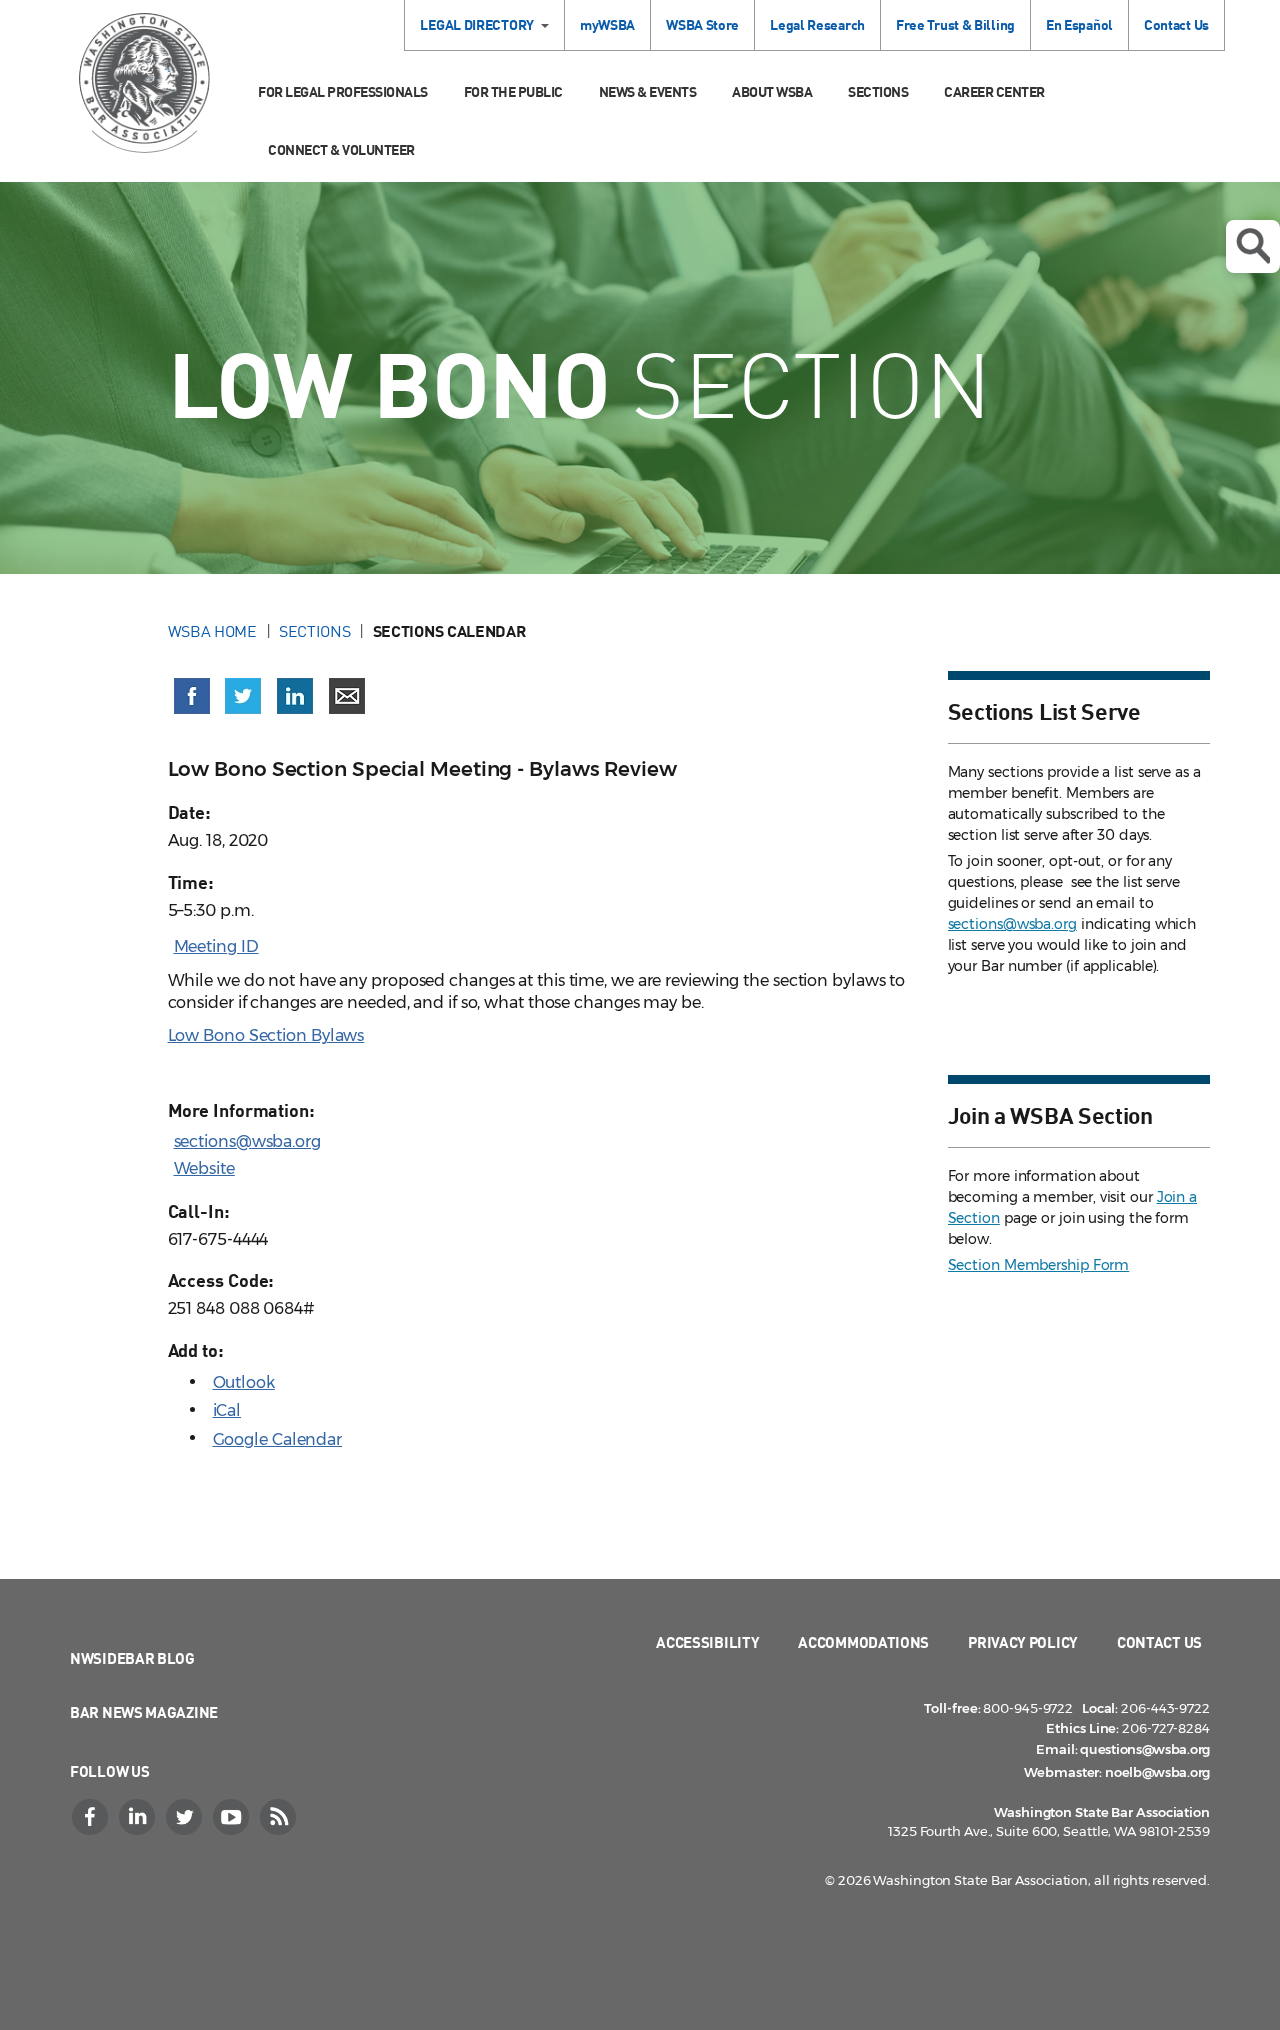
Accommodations (863, 1642)
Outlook (244, 1382)
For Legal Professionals (343, 91)
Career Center (994, 91)
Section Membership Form (1039, 1265)
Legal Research (817, 24)
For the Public (513, 91)
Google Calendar (278, 1439)
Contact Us (1176, 24)
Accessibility (707, 1642)
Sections (878, 91)
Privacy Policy (1023, 1642)
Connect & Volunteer (341, 149)
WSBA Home (212, 631)
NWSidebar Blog (132, 1658)
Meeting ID (216, 946)
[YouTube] (233, 1817)
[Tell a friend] (347, 696)
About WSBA (772, 91)
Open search (1253, 246)
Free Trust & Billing (955, 24)
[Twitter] (186, 1817)
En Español (1079, 24)
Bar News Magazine (144, 1712)
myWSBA (607, 24)
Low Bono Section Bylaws (266, 1035)
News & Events (648, 91)
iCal (227, 1410)
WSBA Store (702, 24)
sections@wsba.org (247, 1141)
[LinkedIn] (139, 1817)
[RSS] (280, 1817)
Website (204, 1168)
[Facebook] (92, 1817)
